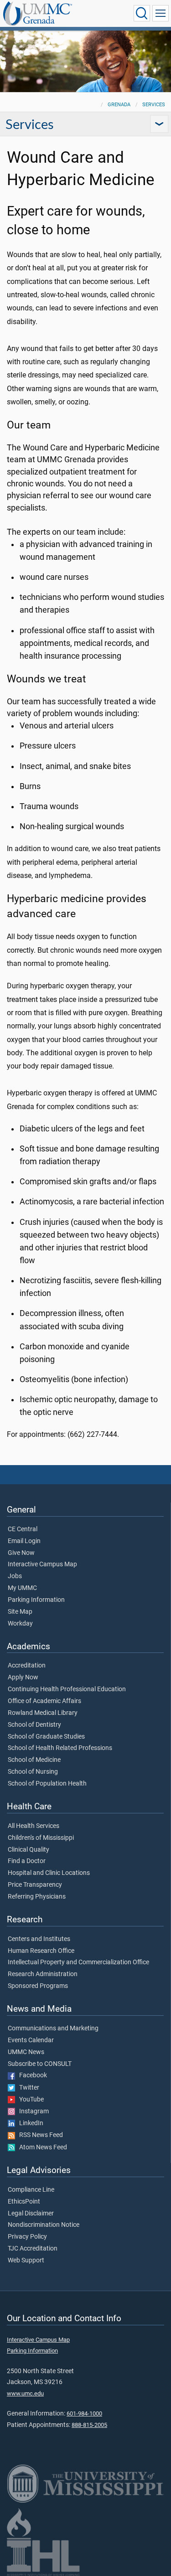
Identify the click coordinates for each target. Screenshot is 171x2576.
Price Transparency (35, 1885)
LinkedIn (29, 2123)
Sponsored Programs (38, 1986)
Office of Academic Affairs (44, 1701)
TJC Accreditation (33, 2249)
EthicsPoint (24, 2202)
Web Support (26, 2261)
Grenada (119, 105)
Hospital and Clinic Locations (49, 1873)
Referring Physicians (37, 1897)
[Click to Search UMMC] (142, 13)
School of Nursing (33, 1772)
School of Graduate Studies (46, 1737)
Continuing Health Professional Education (67, 1689)
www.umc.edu (25, 2393)
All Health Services (34, 1826)
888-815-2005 (89, 2425)
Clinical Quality (28, 1850)
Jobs (15, 1576)
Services (154, 105)
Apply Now (23, 1678)
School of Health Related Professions (60, 1748)
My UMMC (22, 1588)
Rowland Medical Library (43, 1713)
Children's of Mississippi (41, 1838)
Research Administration (43, 1974)
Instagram (32, 2111)
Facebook (31, 2075)
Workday (20, 1624)
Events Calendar (31, 2040)
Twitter (27, 2088)
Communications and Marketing (53, 2029)
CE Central (23, 1529)
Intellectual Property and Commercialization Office (78, 1962)
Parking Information (36, 1600)
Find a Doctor (27, 1861)
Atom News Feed (41, 2148)
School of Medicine (34, 1760)
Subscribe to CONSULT (40, 2064)
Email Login (24, 1541)
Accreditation (27, 1666)
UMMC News (26, 2052)
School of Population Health (47, 1784)
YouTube (29, 2100)
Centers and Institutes (39, 1939)
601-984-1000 (84, 2413)
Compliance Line (31, 2190)
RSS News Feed (39, 2135)
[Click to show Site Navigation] (161, 13)
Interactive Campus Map (42, 1564)
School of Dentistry (34, 1725)
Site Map (20, 1612)
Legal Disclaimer (31, 2214)
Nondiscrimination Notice (44, 2225)
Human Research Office (41, 1951)
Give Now (21, 1553)
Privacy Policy (27, 2237)
